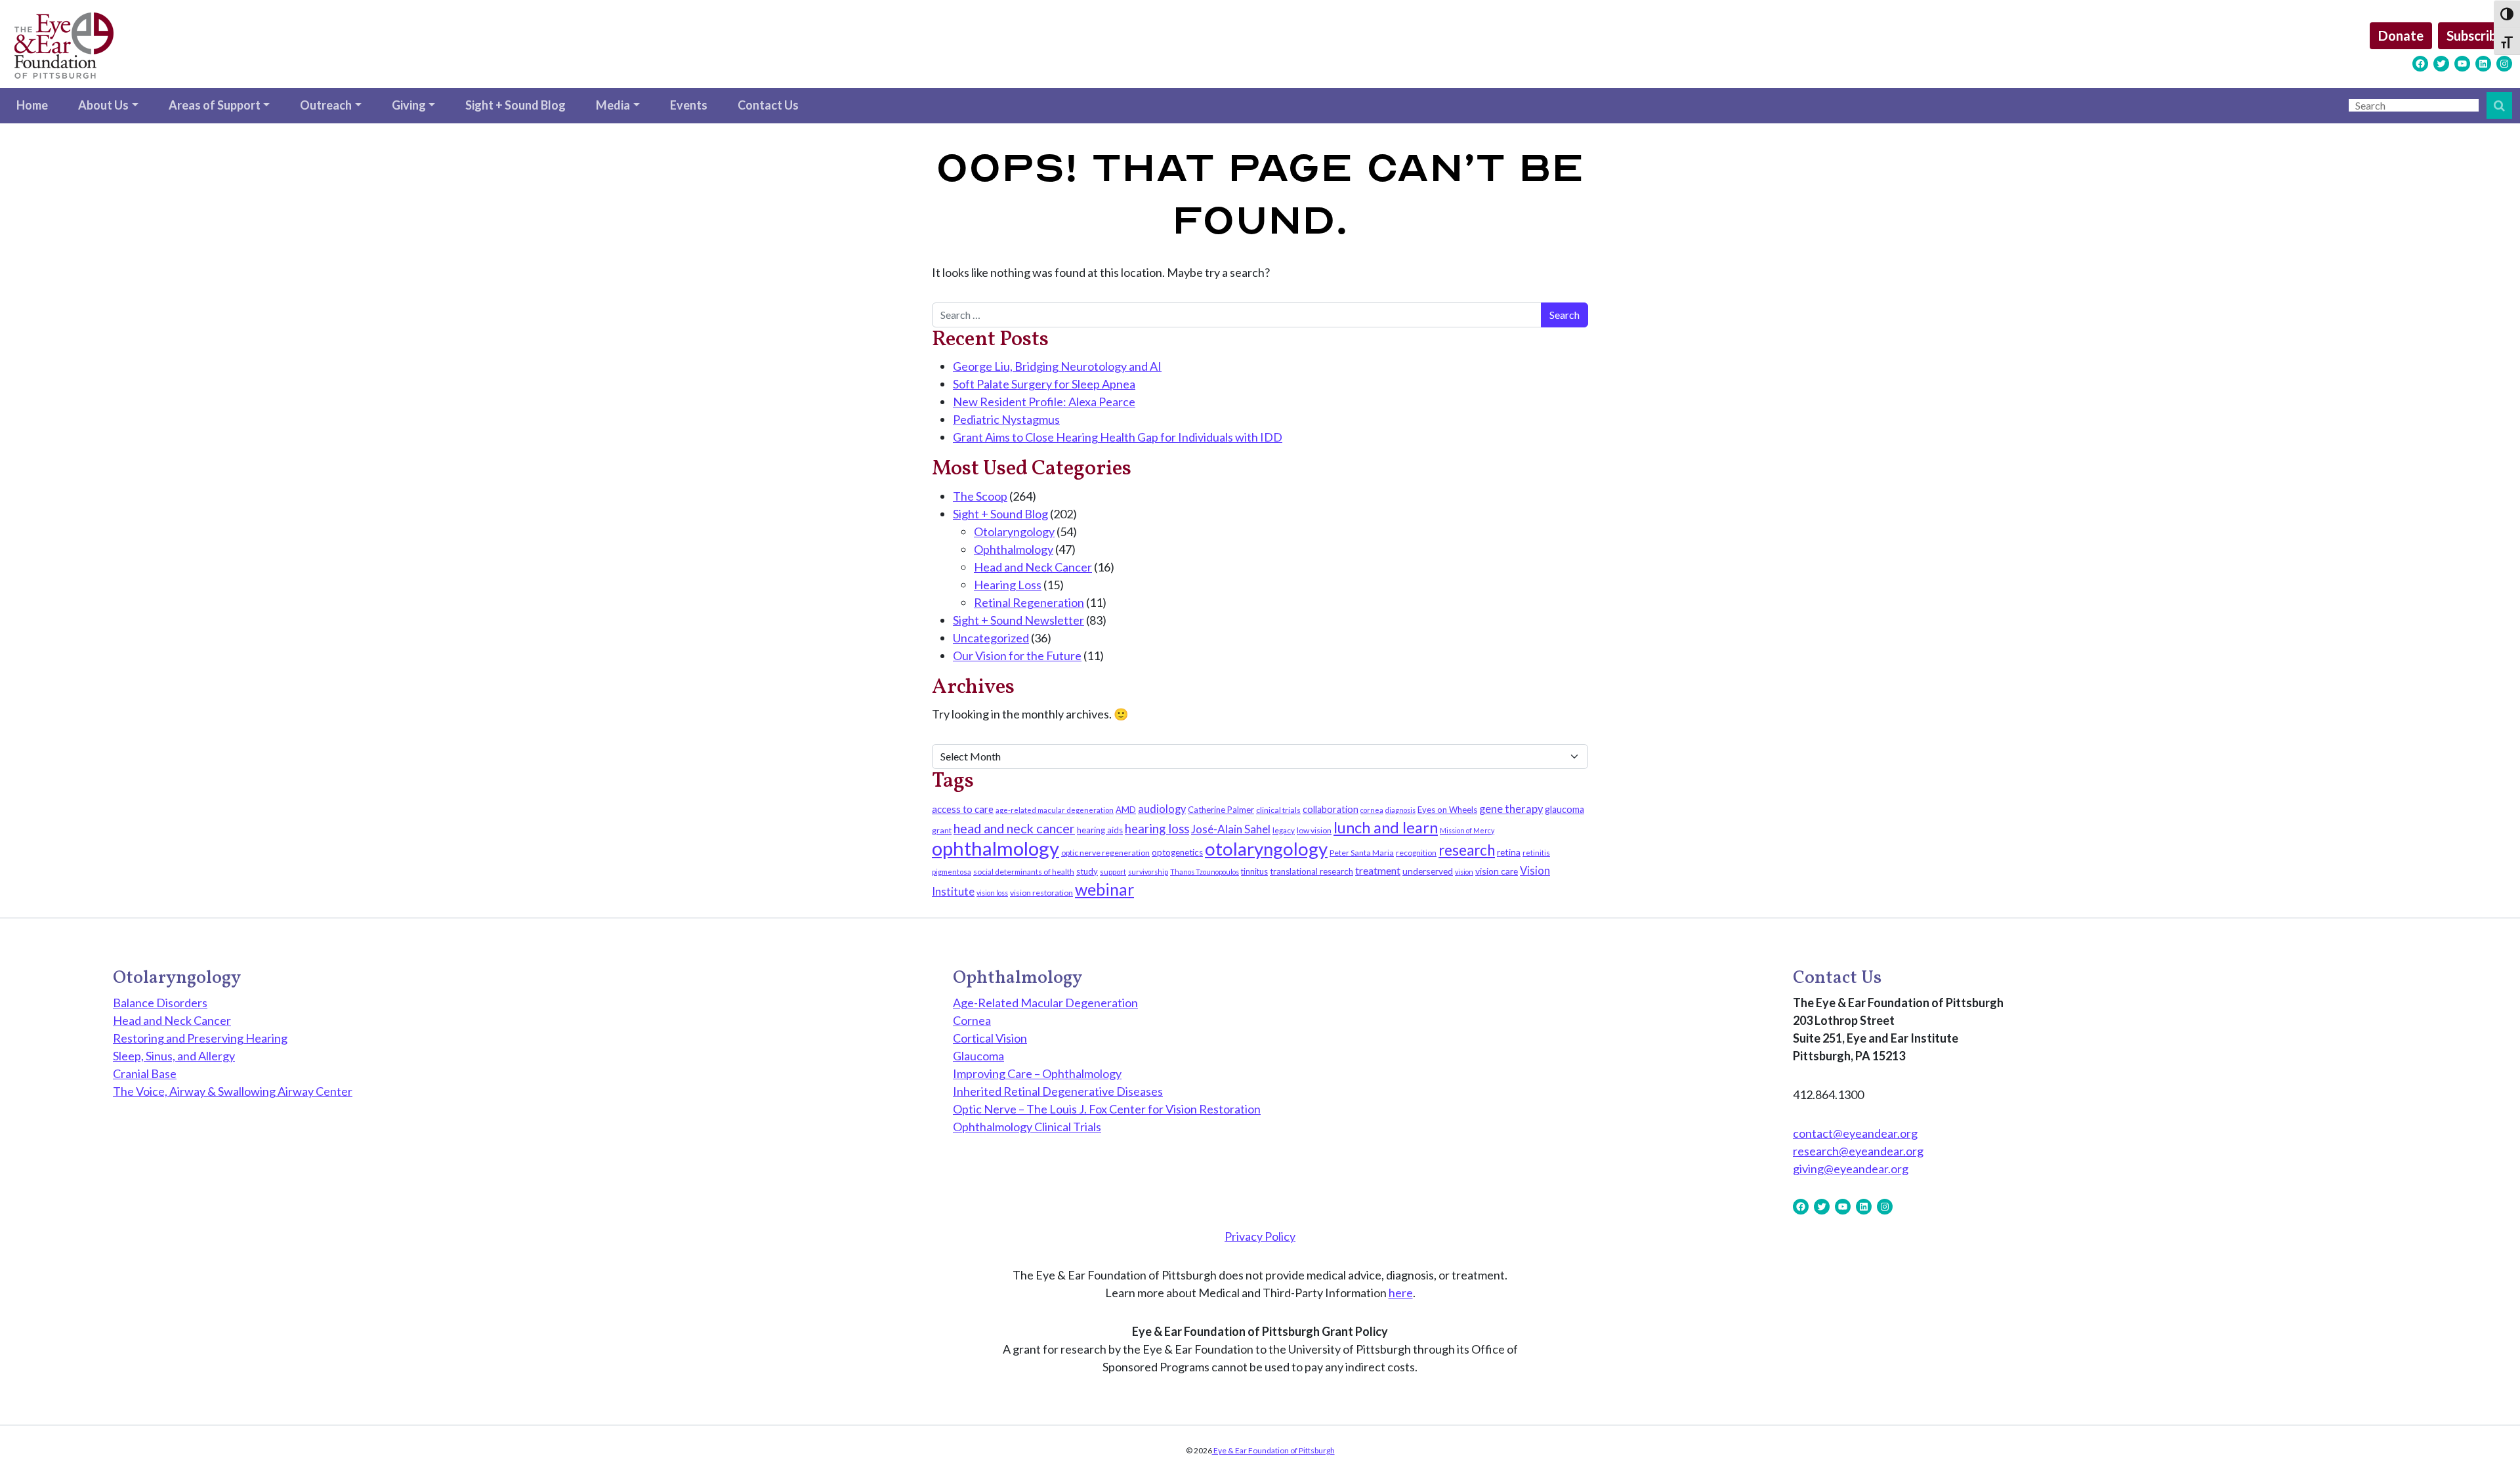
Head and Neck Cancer (1033, 567)
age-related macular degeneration (1055, 810)
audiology (1162, 809)
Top (2489, 1444)
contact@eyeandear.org (1855, 1133)
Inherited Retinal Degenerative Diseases (1058, 1091)
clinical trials (1278, 810)
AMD (1126, 810)
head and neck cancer (1014, 828)
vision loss (992, 893)
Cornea (972, 1020)
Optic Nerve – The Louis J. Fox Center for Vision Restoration (1107, 1109)
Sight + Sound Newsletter (1018, 620)
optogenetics (1177, 852)
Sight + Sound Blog (515, 105)
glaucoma (1564, 809)
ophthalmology (996, 848)
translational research (1312, 871)
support (1113, 872)
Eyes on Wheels (1447, 810)
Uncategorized (991, 638)
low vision (1314, 830)
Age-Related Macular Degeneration (1045, 1003)
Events (689, 105)
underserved (1428, 871)
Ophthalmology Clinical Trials (1027, 1127)
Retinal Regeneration (1029, 602)
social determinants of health (1024, 872)
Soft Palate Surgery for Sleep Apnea (1044, 384)
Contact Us (768, 105)
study (1087, 871)
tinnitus (1254, 872)
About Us (103, 105)
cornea (1372, 810)
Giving (409, 105)
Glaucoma (978, 1056)
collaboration (1331, 809)
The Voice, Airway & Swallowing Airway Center (233, 1091)
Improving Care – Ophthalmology (1037, 1073)
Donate (2401, 35)
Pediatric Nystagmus (1006, 419)
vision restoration (1041, 893)
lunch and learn (1386, 827)
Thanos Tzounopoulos (1205, 872)
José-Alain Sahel (1231, 829)
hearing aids (1100, 830)
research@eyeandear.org (1858, 1151)
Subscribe (2475, 35)
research (1467, 850)
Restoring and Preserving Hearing (200, 1038)
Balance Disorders (160, 1003)
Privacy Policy (1260, 1236)
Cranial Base (145, 1073)
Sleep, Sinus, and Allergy (174, 1056)
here (1401, 1293)
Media (613, 105)
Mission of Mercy (1467, 830)
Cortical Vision (990, 1038)
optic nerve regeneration (1105, 853)
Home (32, 105)
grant (942, 830)
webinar (1104, 889)
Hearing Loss (1008, 585)
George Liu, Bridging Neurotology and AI (1057, 366)
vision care (1497, 871)
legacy (1284, 830)
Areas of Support (215, 105)
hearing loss (1157, 829)
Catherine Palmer (1221, 810)
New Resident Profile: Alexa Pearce (1044, 402)
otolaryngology (1266, 849)
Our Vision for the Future (1017, 655)
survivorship (1148, 872)
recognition (1416, 853)
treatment (1378, 870)
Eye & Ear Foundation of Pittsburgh (1273, 1450)
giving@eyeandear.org (1851, 1169)
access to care (963, 809)
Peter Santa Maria (1362, 853)
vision (1464, 872)
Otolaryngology (1014, 531)
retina (1509, 852)
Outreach (326, 105)
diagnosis (1400, 810)
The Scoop (980, 496)
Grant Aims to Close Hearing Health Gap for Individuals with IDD (1118, 437)
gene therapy (1511, 809)
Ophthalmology (1014, 549)
